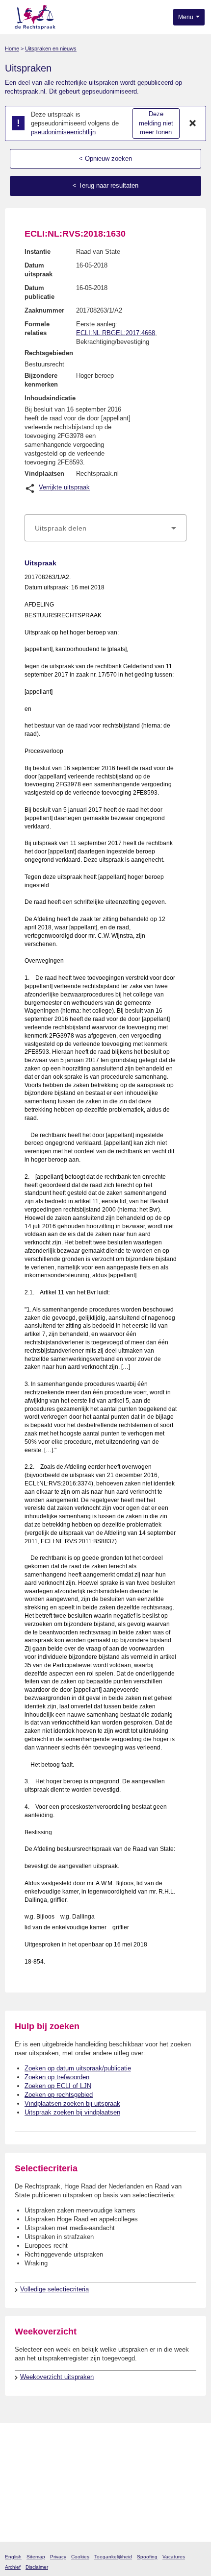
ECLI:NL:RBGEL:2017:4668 (116, 333)
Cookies (80, 2557)
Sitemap (36, 2557)
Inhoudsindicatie (50, 398)
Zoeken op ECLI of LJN (58, 2086)
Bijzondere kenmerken (41, 380)
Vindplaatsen (44, 474)
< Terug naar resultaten (105, 185)
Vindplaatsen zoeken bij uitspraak (72, 2103)
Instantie (38, 252)
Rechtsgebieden (49, 353)
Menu (186, 17)
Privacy (58, 2557)
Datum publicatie (40, 292)
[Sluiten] (193, 123)
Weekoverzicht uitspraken (57, 2377)
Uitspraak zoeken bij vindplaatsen (72, 2112)
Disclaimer (37, 2567)
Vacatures (174, 2557)
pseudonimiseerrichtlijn (63, 132)
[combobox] (105, 528)
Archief (13, 2567)
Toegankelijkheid (113, 2557)
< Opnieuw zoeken (105, 158)
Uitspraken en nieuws (51, 49)
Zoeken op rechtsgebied (59, 2095)
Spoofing (147, 2557)
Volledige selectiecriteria (54, 2289)
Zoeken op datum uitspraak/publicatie (78, 2068)
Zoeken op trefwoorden (57, 2077)
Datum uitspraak (39, 270)
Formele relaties (37, 328)
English (13, 2557)
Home (12, 49)
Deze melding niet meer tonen (156, 123)
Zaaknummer (44, 310)
